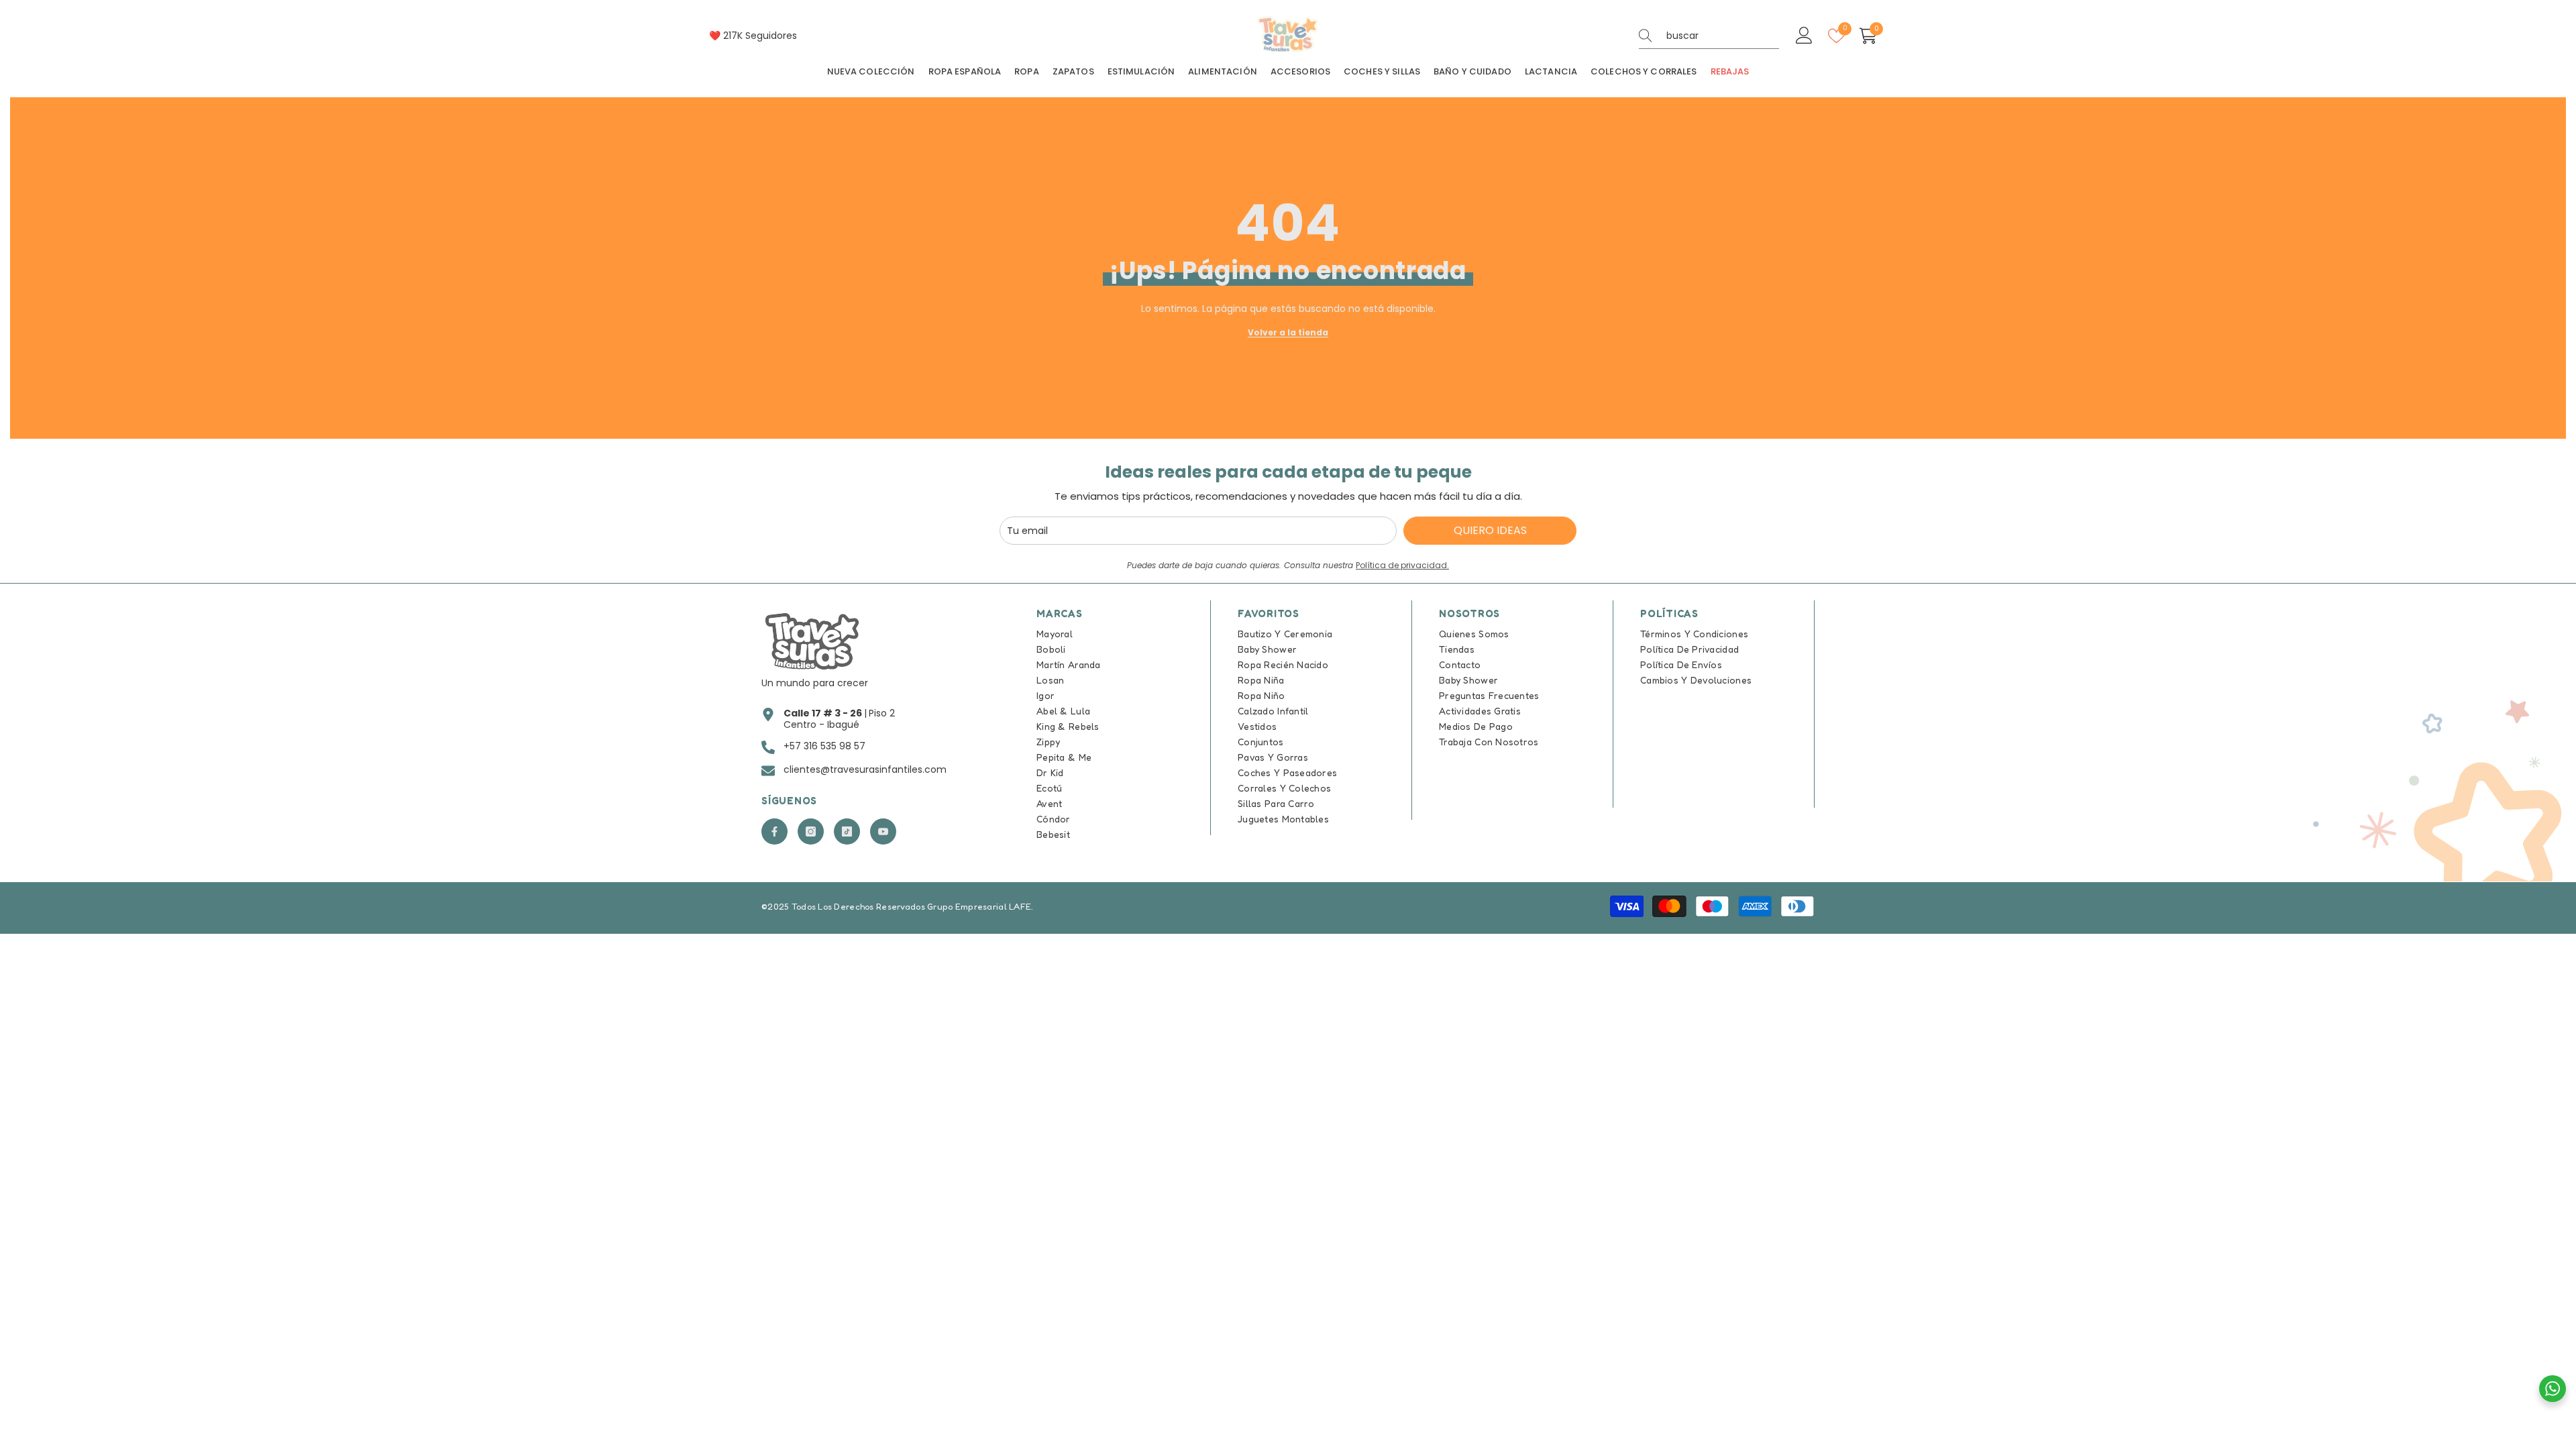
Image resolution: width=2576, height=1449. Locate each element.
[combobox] (1723, 36)
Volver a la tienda (1288, 332)
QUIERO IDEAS (1490, 530)
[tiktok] (847, 831)
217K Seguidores (760, 36)
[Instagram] (811, 831)
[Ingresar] (1804, 36)
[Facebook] (774, 831)
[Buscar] (1709, 36)
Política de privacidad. (1402, 565)
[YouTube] (883, 831)
